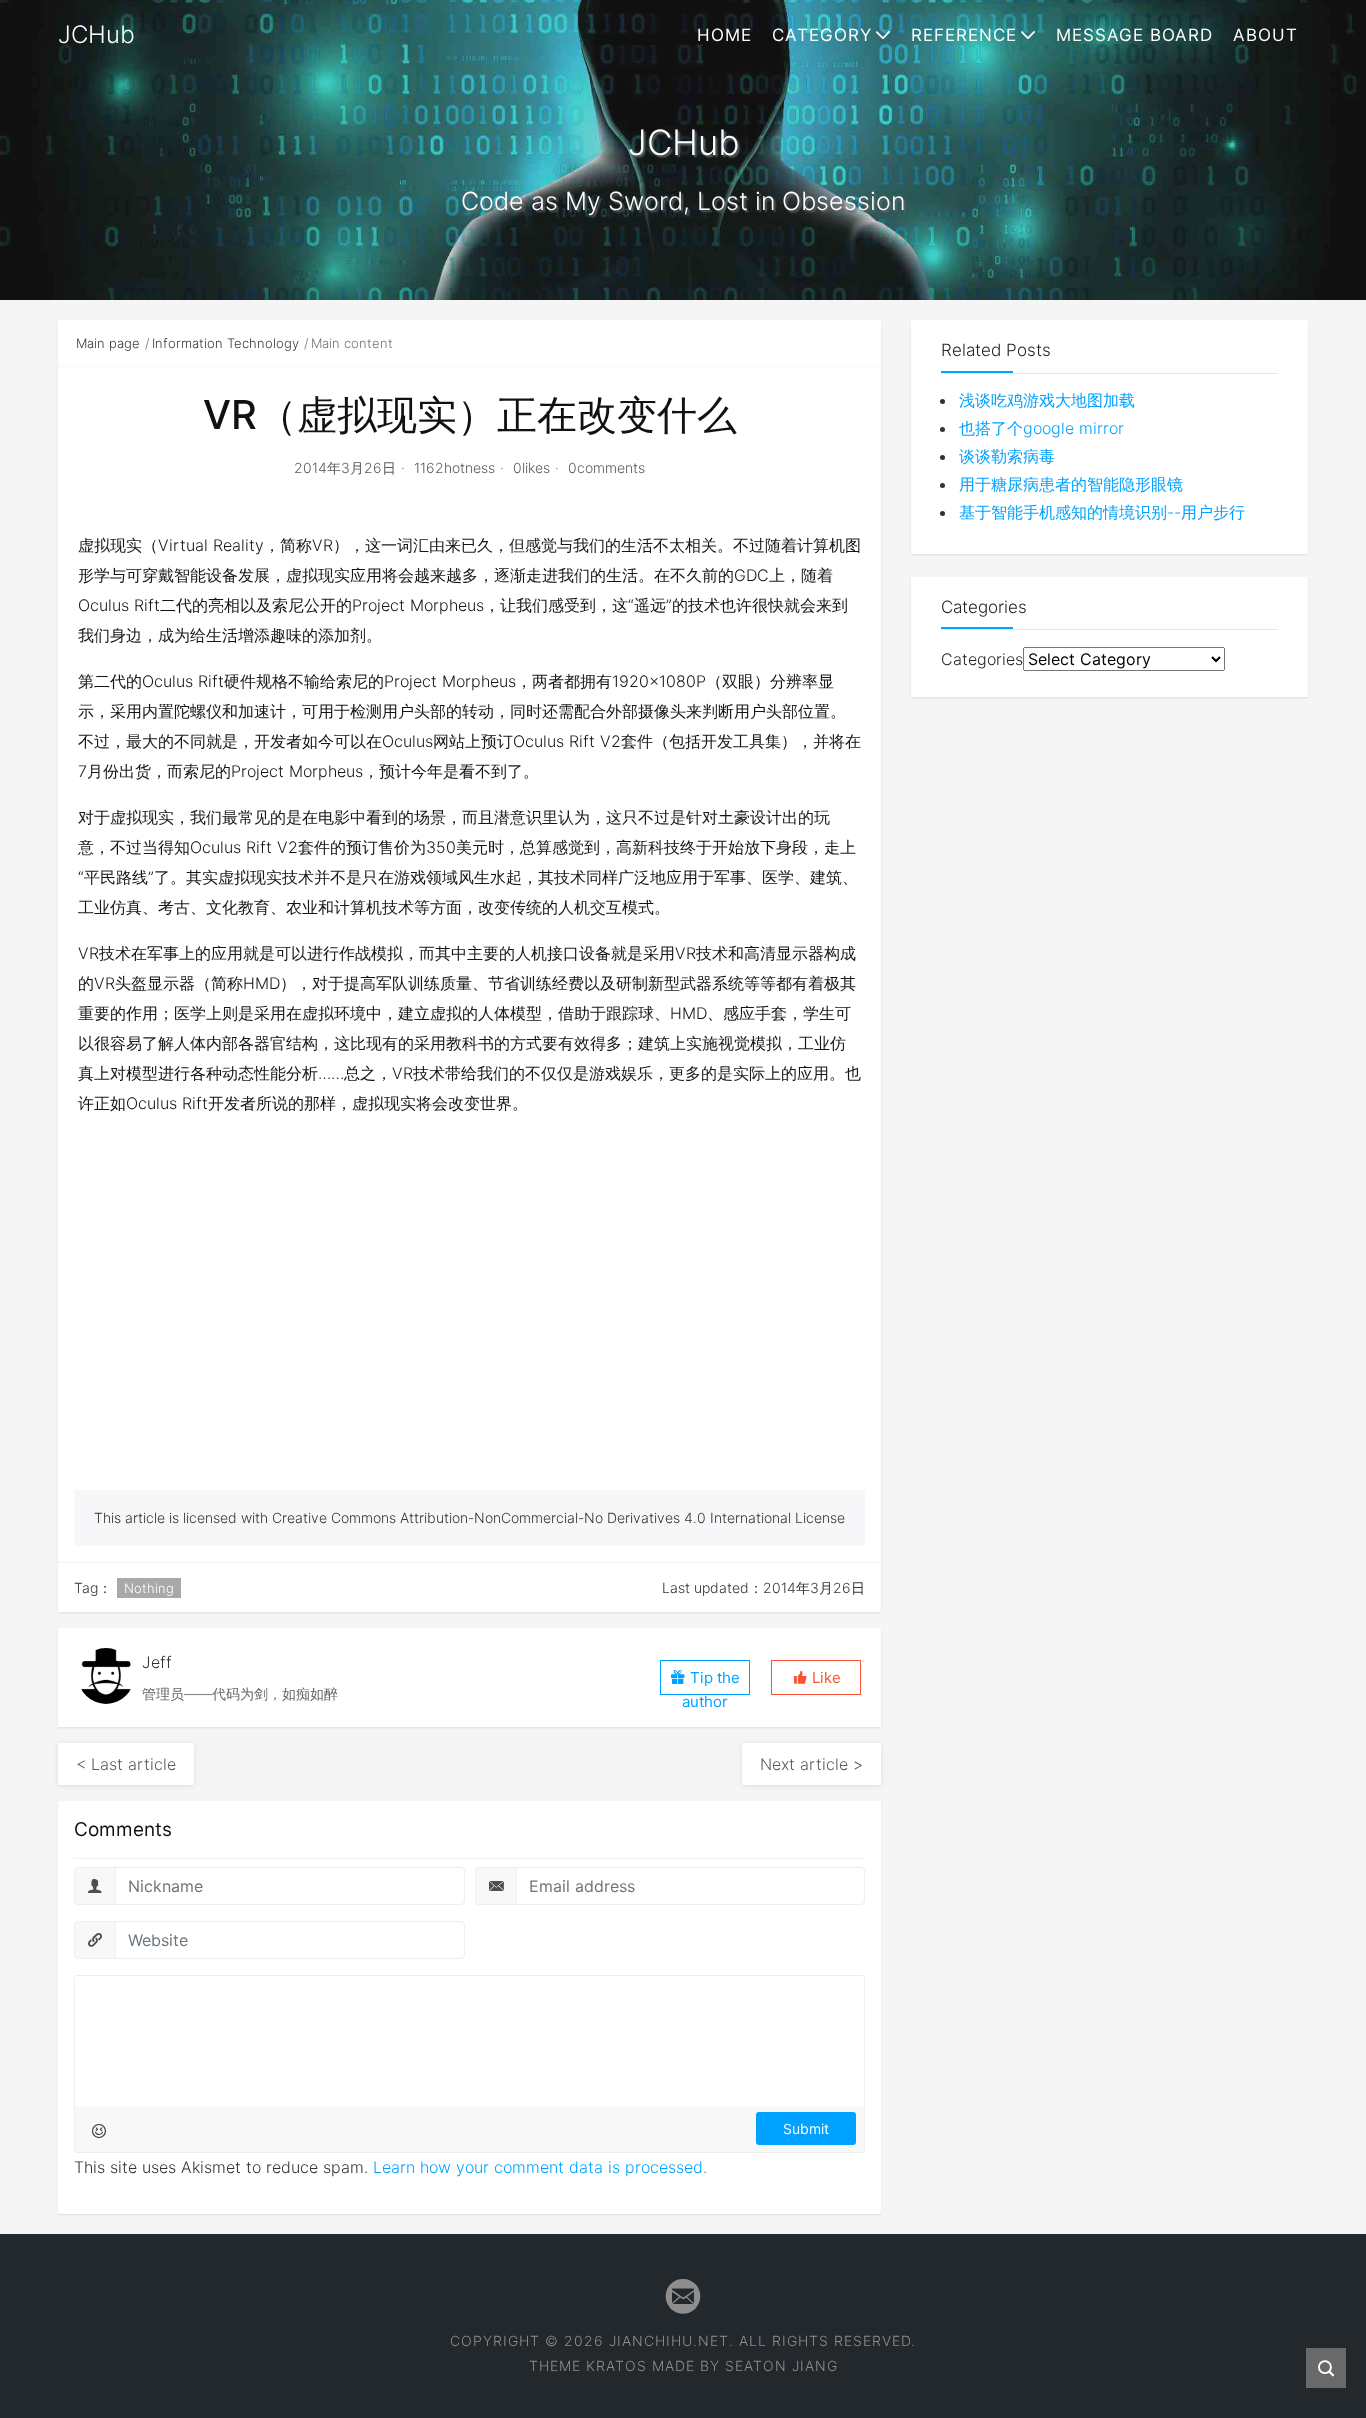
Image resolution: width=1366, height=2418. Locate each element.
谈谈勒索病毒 (1007, 456)
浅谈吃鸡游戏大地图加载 (1047, 400)
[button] (816, 1677)
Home (724, 35)
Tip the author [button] (711, 1681)
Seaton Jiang (781, 2365)
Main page (108, 343)
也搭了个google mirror (1041, 428)
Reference (964, 35)
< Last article (126, 1764)
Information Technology (225, 343)
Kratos (616, 2365)
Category (822, 35)
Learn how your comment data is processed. (540, 2167)
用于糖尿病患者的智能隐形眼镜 (1071, 484)
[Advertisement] (469, 1340)
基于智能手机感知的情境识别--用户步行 (1102, 512)
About (1265, 35)
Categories (982, 659)
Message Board (1134, 35)
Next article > (811, 1764)
